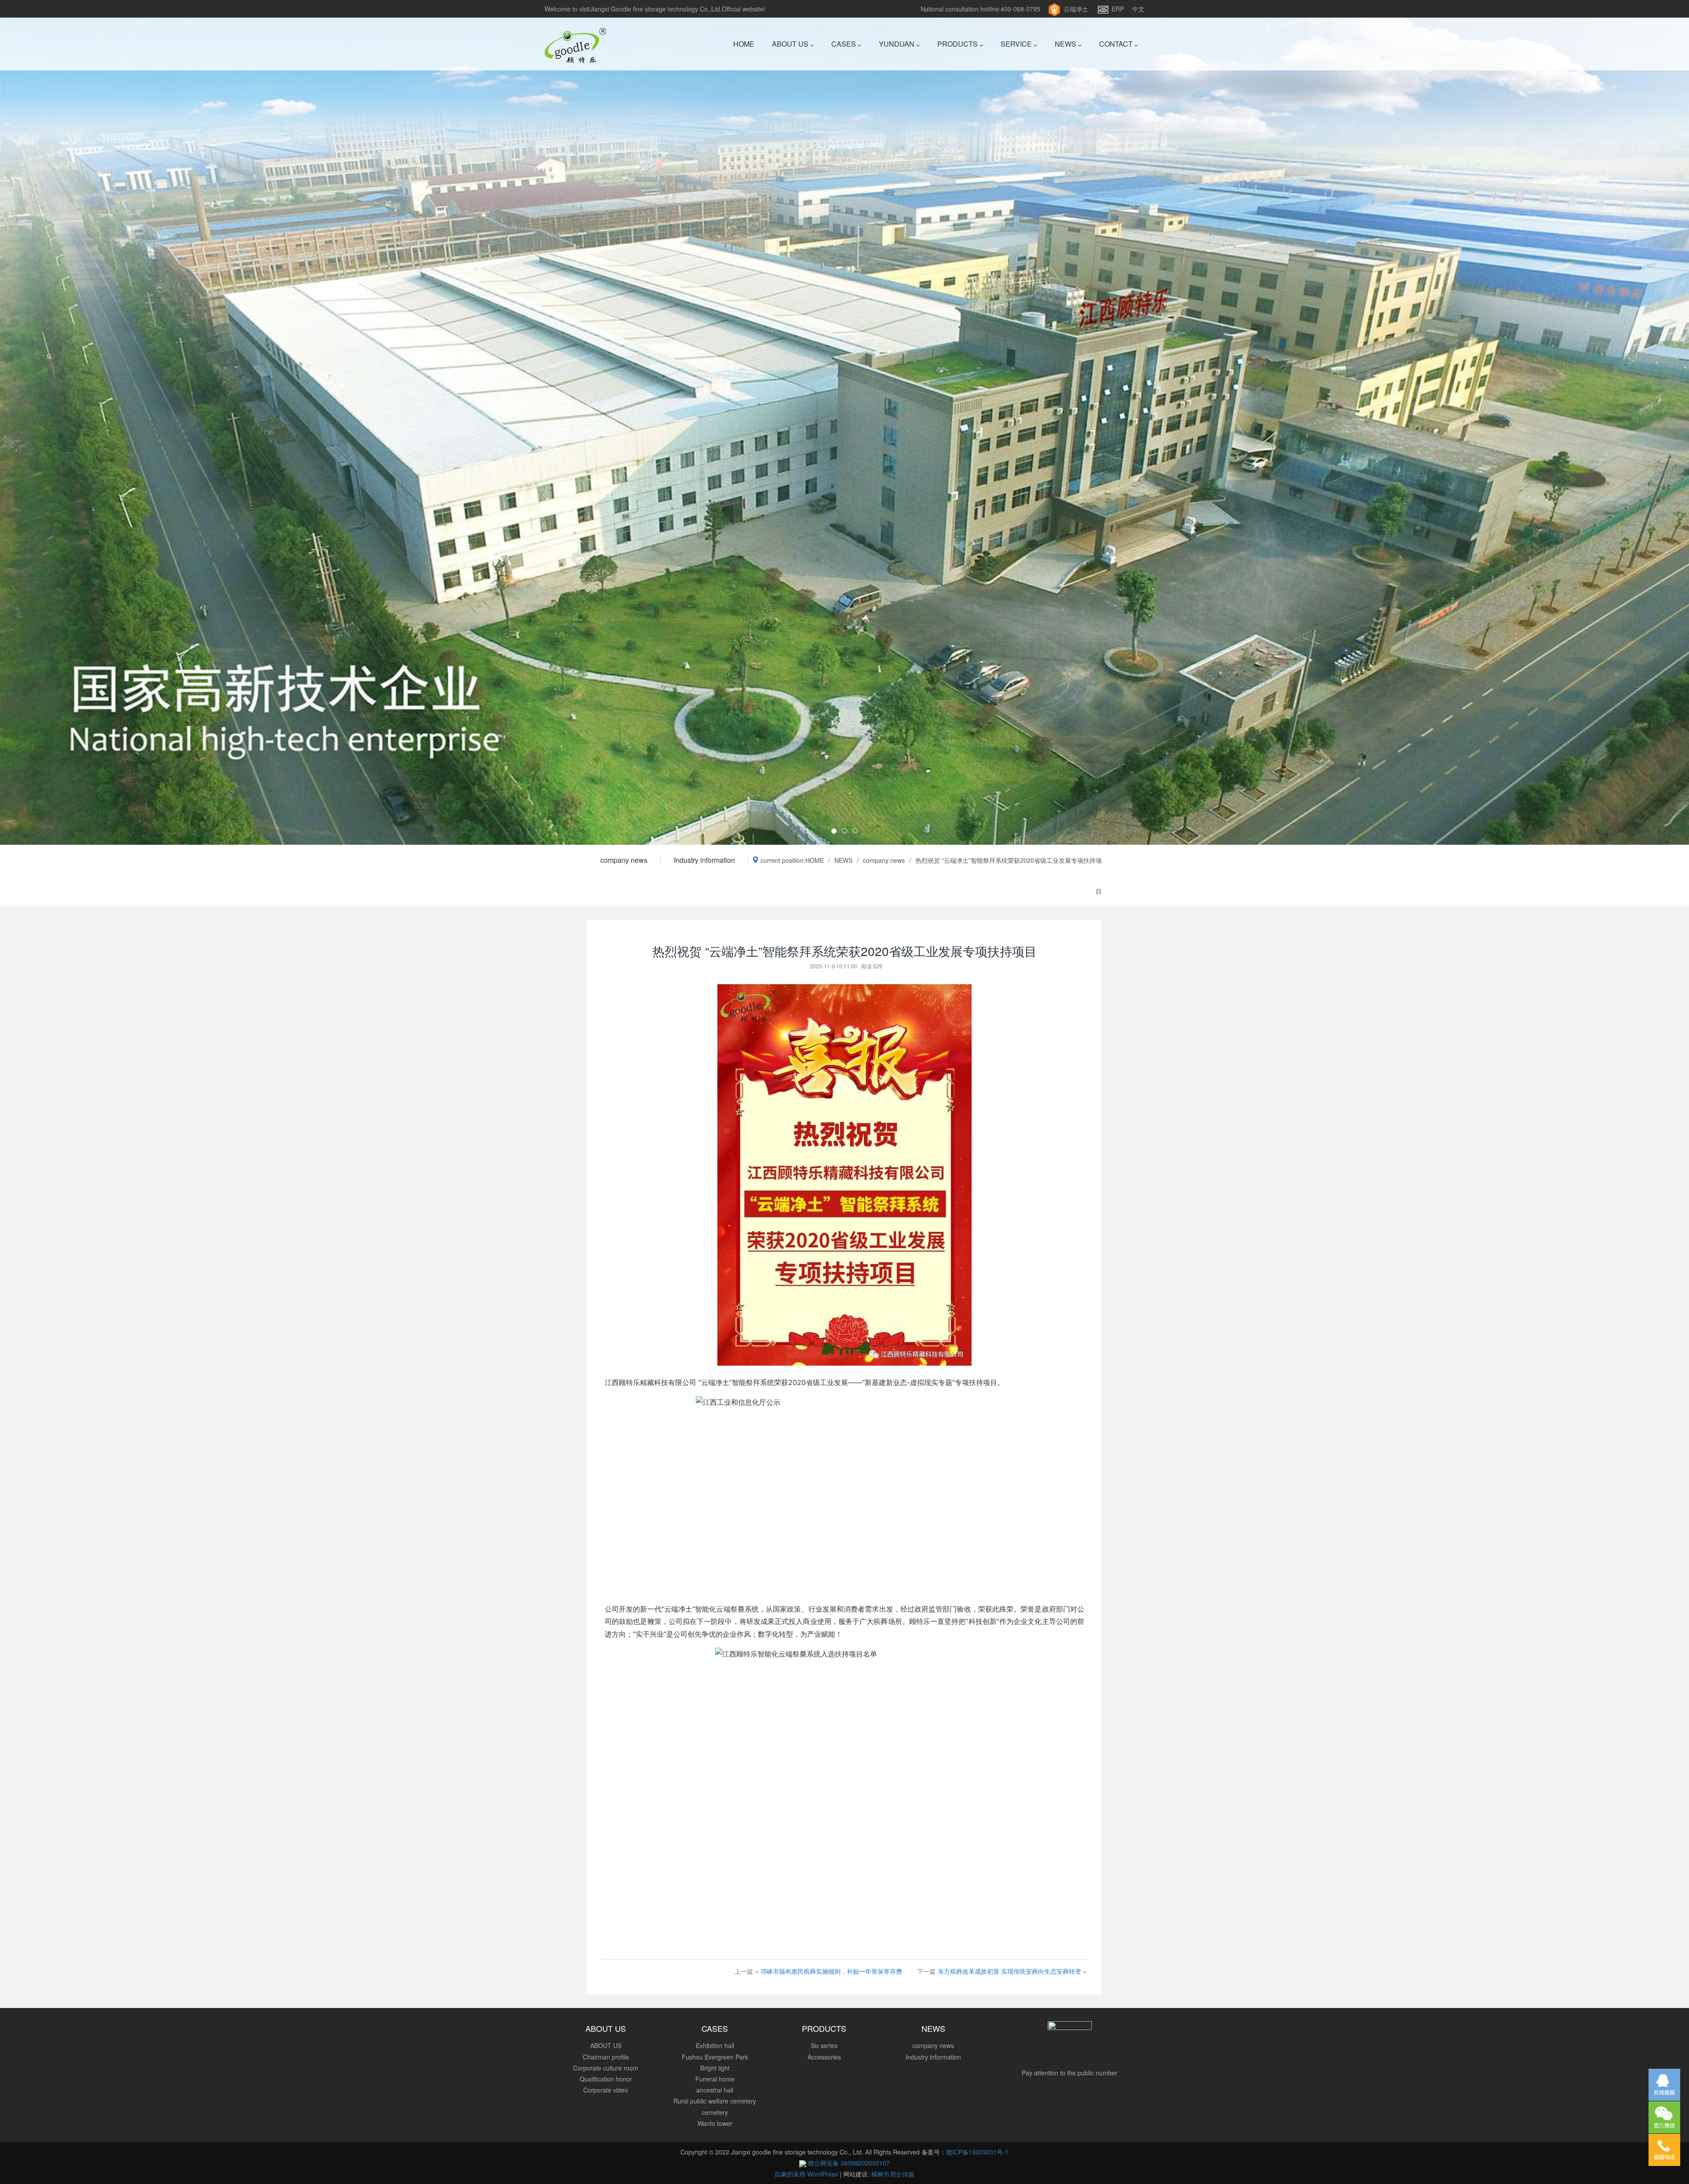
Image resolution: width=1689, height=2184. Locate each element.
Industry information (704, 860)
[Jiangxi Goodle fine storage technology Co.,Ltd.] (575, 44)
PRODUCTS (958, 44)
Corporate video (606, 2090)
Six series (824, 2045)
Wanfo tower (715, 2123)
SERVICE (1017, 44)
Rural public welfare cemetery (715, 2101)
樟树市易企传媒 (893, 2174)
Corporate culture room (606, 2068)
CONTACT (1117, 44)
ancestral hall (715, 2090)
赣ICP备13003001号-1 (977, 2152)
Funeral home (715, 2079)
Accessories (824, 2057)
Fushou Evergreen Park (715, 2057)
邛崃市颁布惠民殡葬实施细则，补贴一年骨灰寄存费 (831, 1971)
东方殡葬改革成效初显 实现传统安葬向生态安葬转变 (1009, 1971)
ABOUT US (791, 44)
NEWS (1066, 44)
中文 (1138, 9)
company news (624, 860)
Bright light (715, 2068)
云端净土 (1076, 9)
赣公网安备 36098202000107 (848, 2163)
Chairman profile (606, 2057)
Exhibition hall (715, 2045)
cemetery (715, 2112)
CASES (844, 44)
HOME (744, 44)
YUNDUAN (898, 44)
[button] (127, 422)
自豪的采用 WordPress (807, 2174)
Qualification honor (606, 2079)
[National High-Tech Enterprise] (844, 422)
